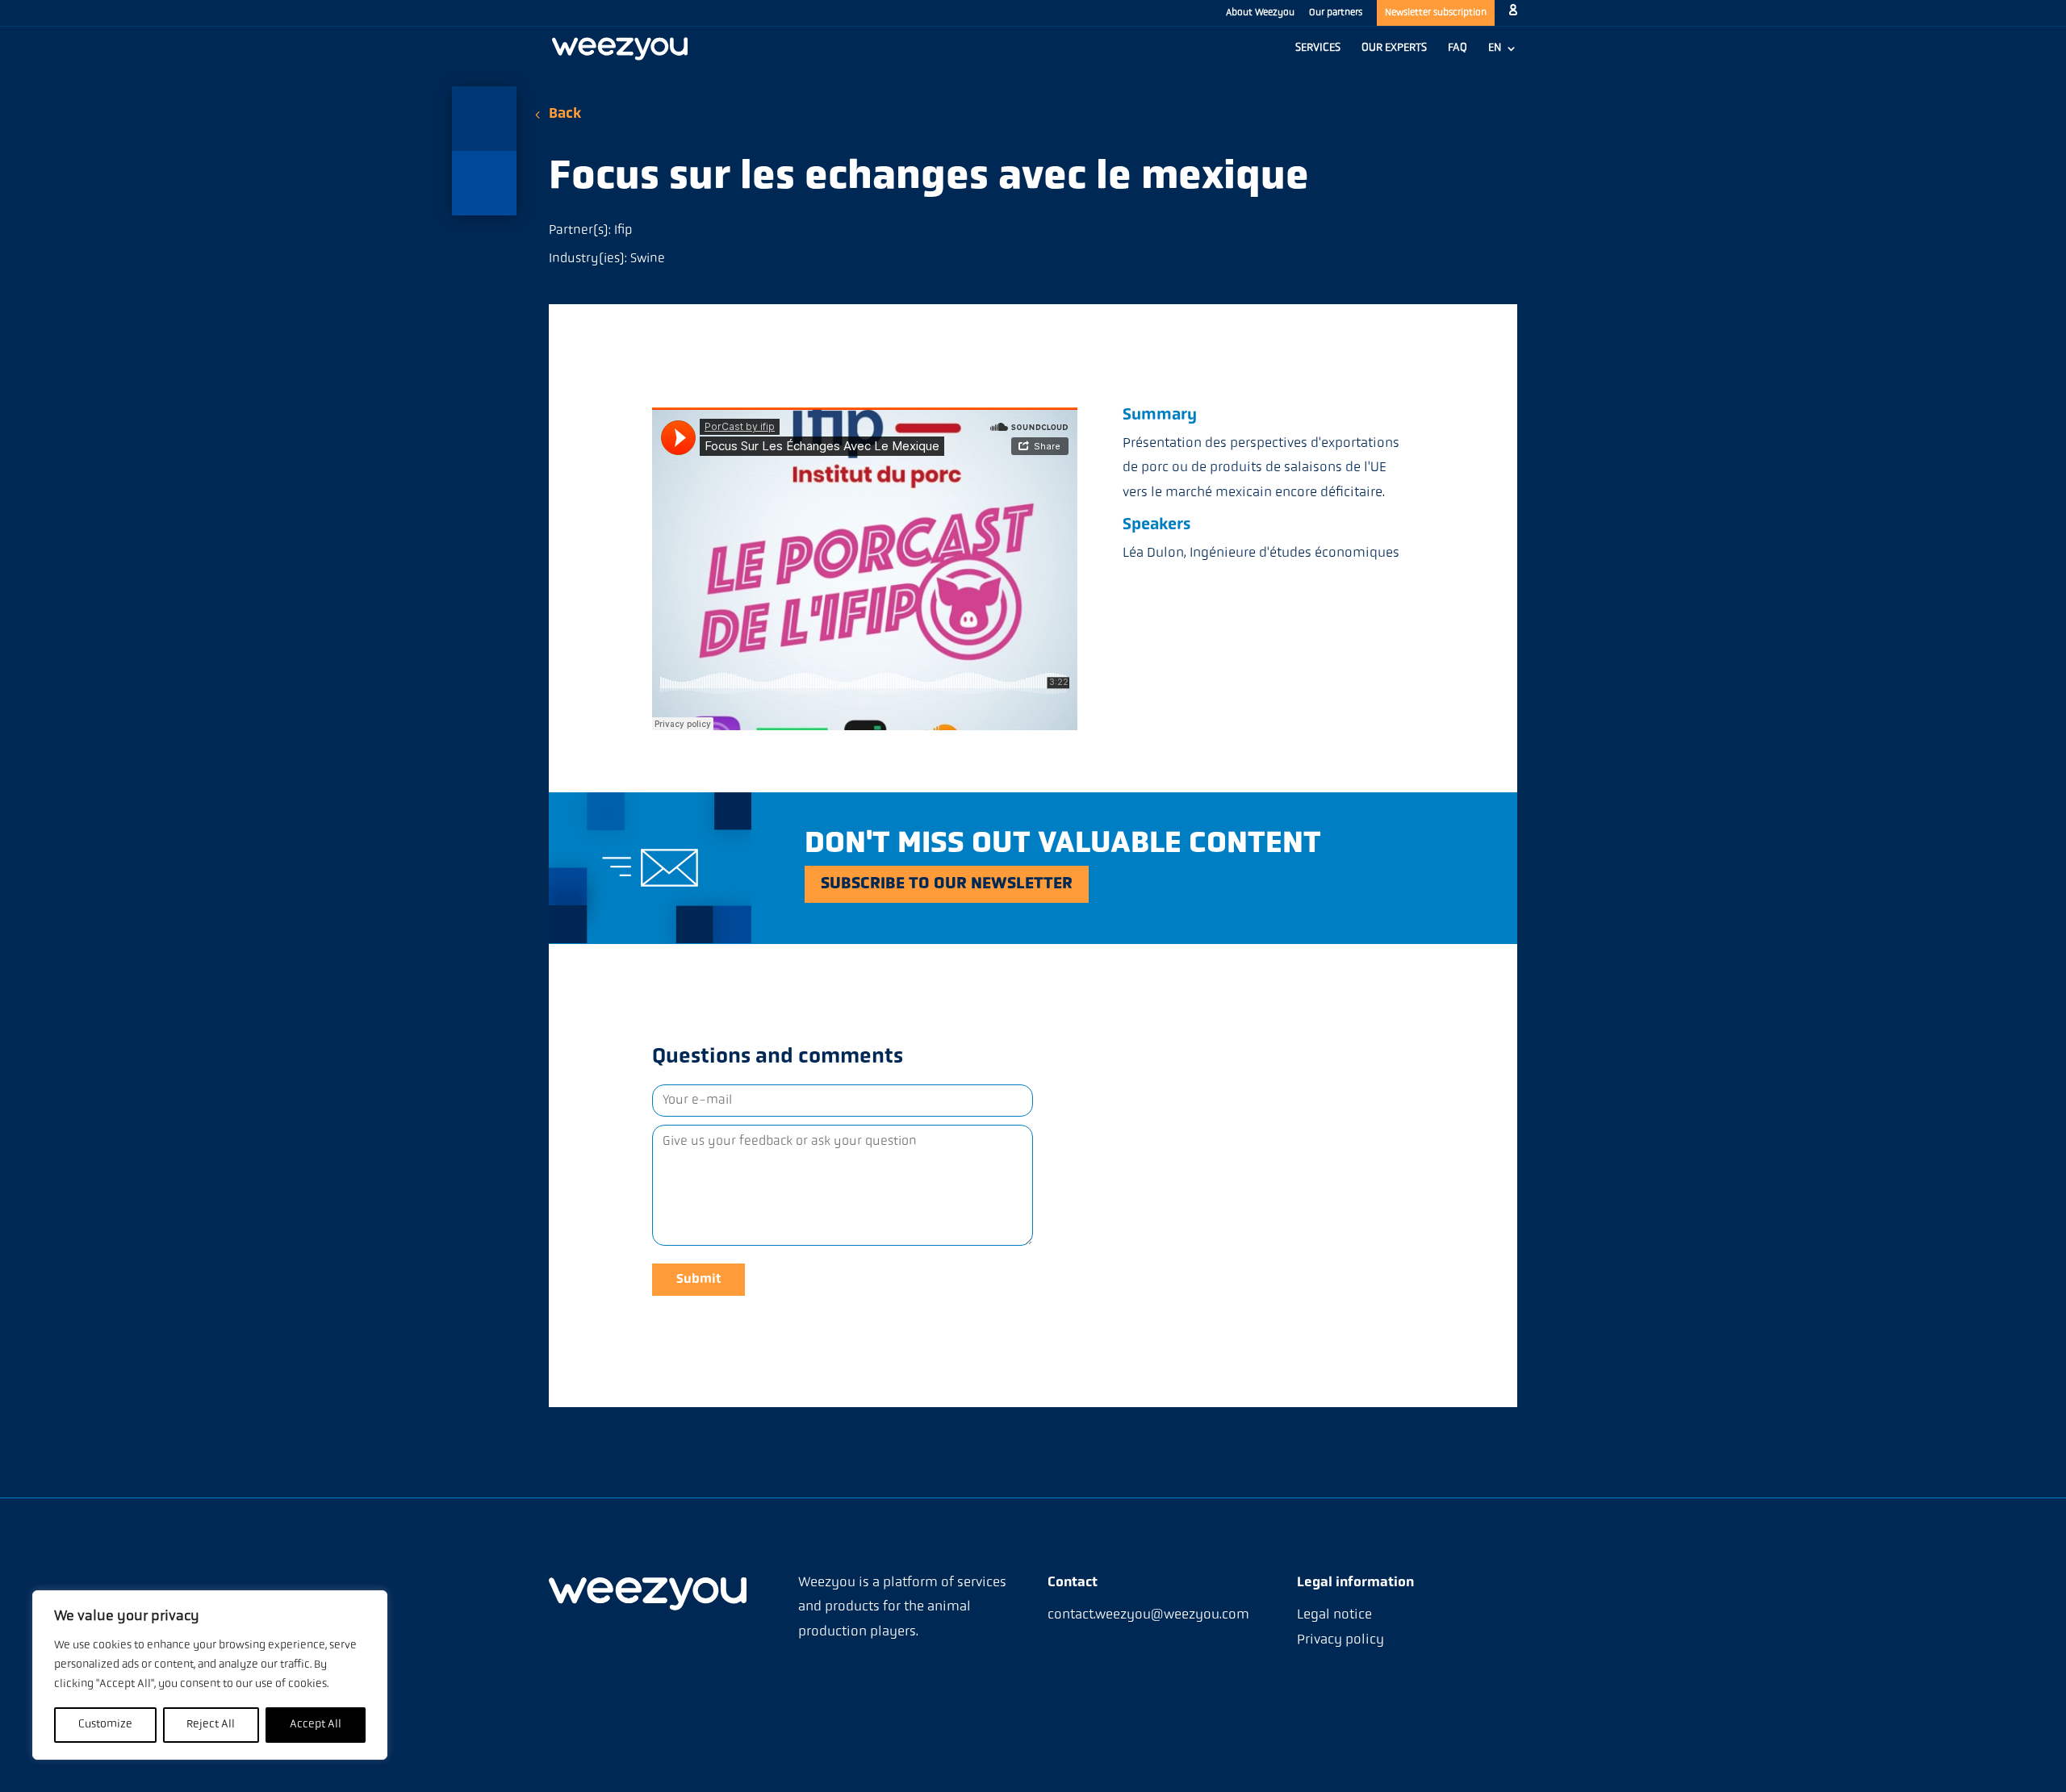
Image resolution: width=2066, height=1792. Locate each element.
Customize (105, 1725)
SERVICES (1318, 48)
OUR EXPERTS (1394, 48)
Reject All (211, 1725)
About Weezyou (1260, 13)
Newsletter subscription (1436, 13)
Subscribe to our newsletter (947, 884)
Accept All (316, 1725)
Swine (648, 259)
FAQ (1457, 48)
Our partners (1336, 13)
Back (565, 115)
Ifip (623, 231)
